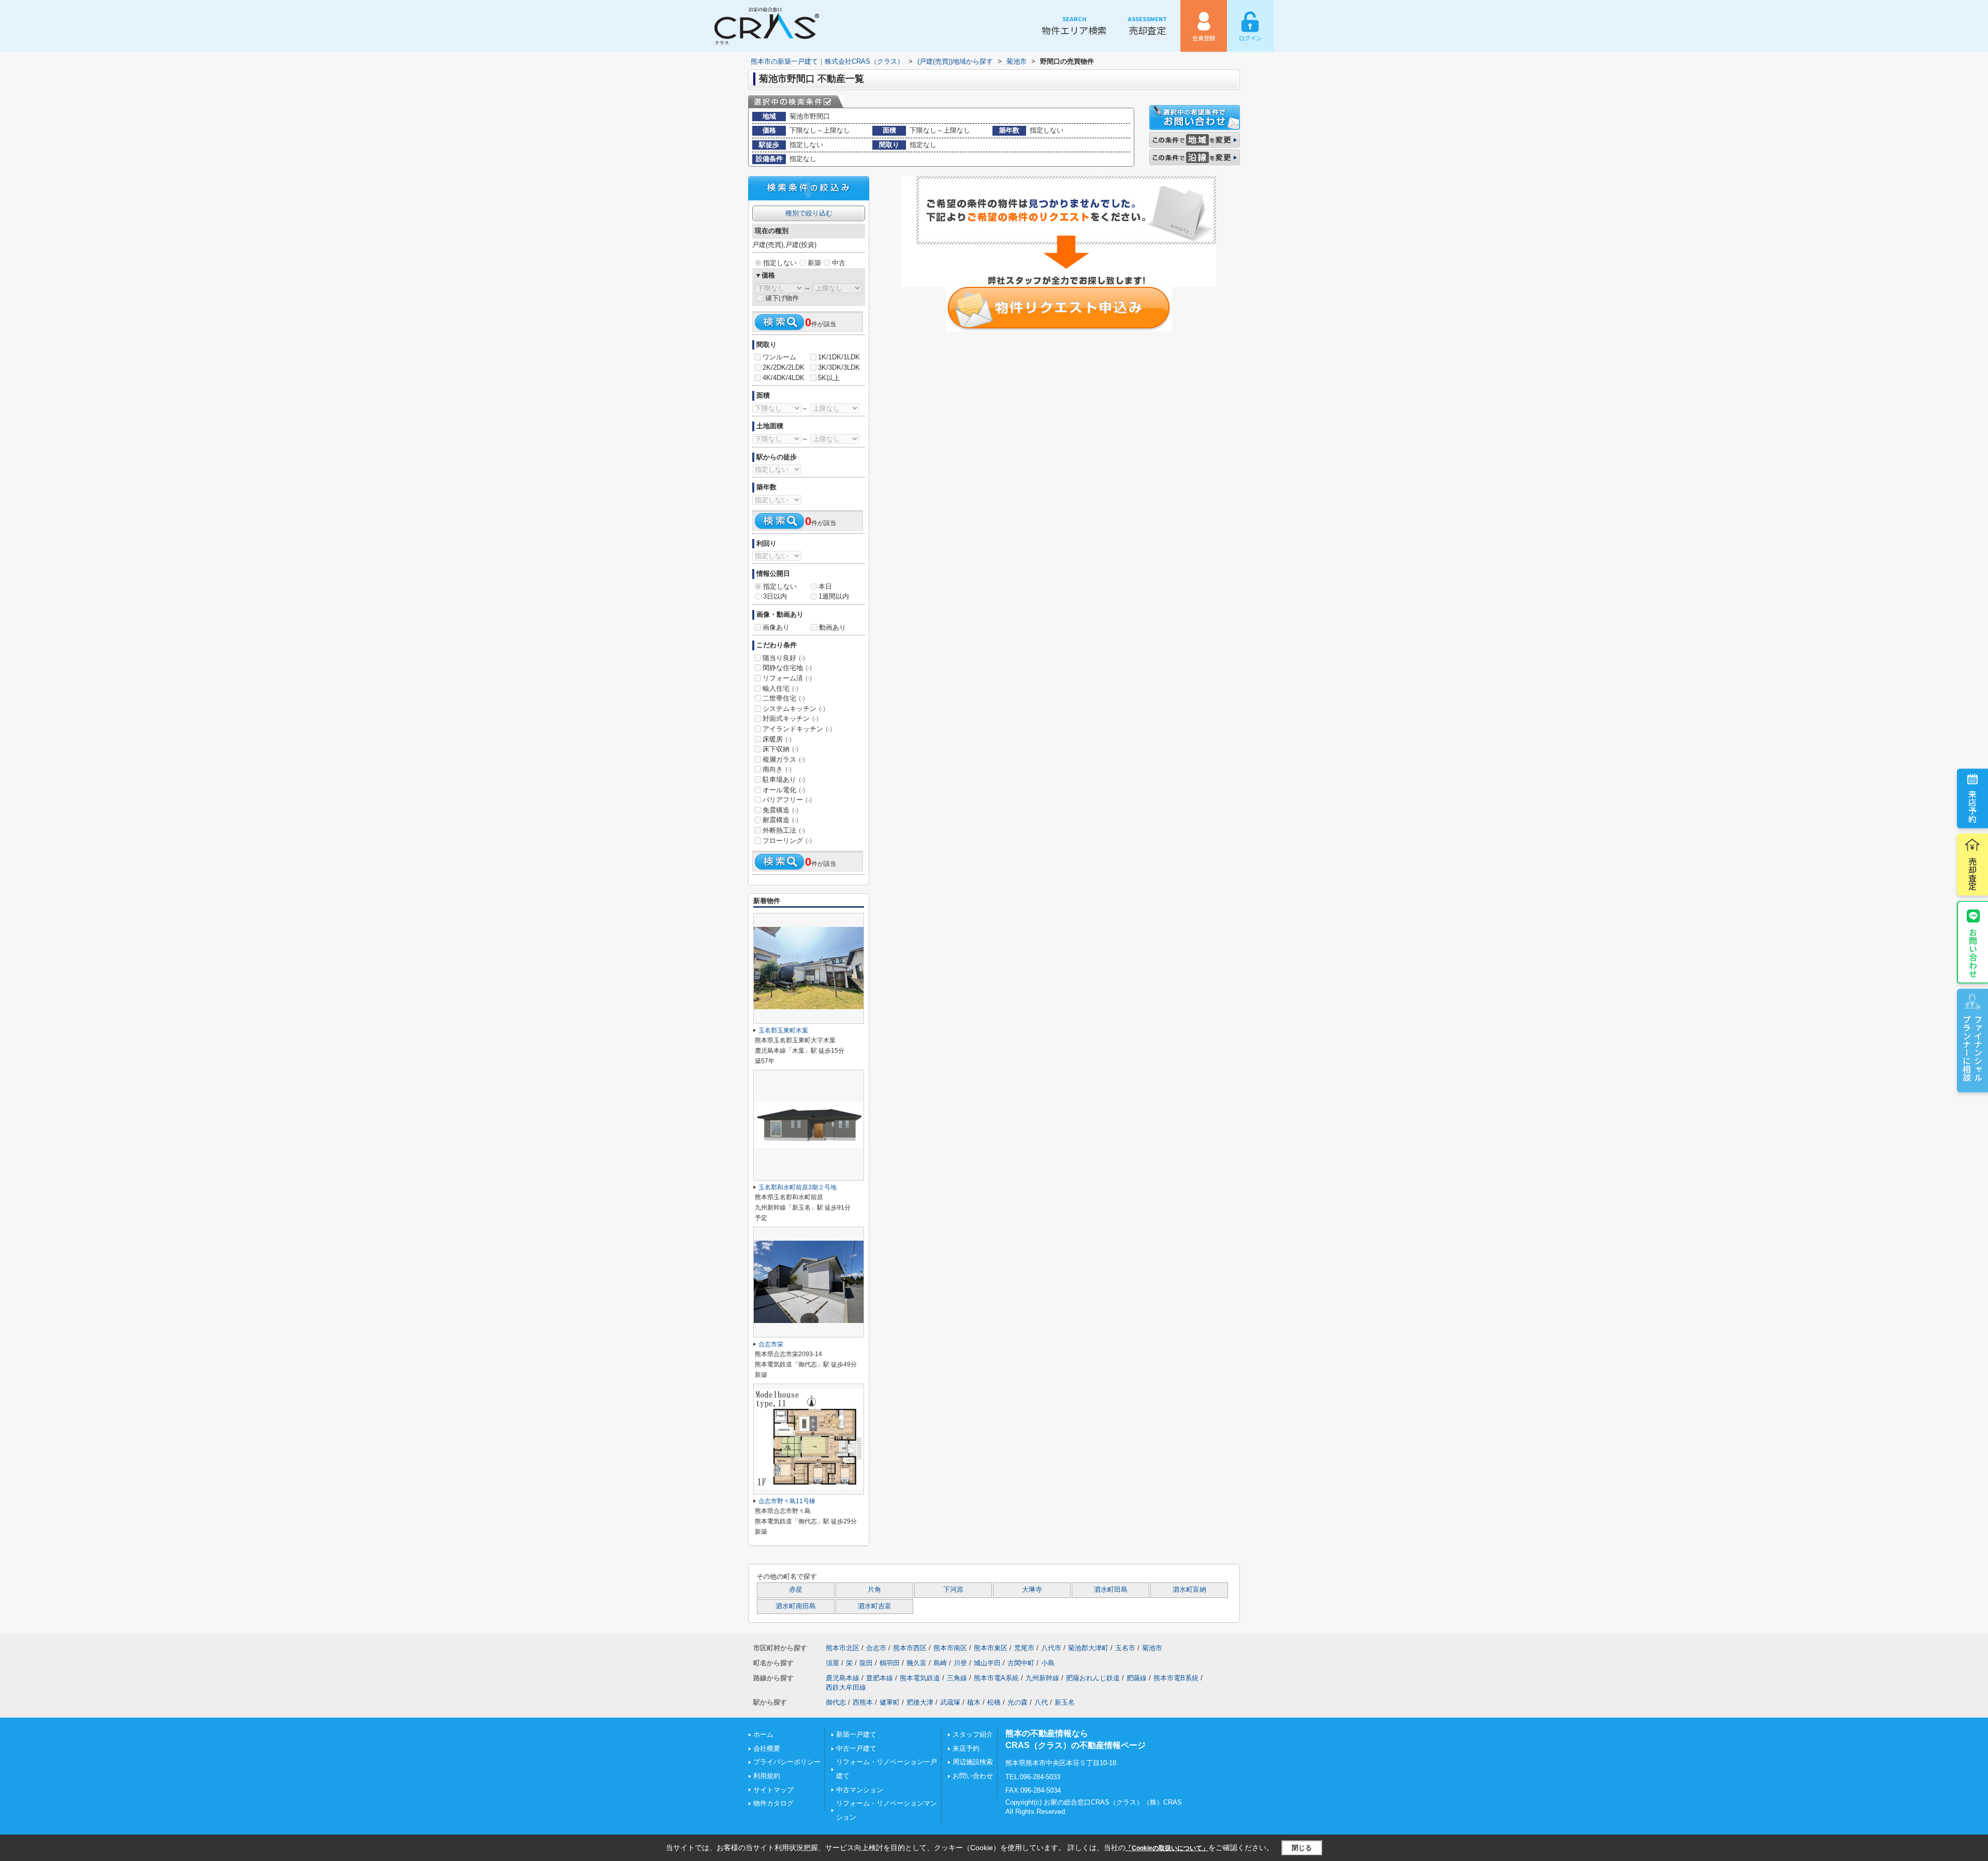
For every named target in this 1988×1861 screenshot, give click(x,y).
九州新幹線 (1042, 1678)
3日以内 (775, 596)
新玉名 (1065, 1702)
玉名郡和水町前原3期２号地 (798, 1187)
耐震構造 (780, 820)
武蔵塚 (950, 1702)
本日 (825, 586)
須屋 (832, 1663)
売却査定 (1147, 26)
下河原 (953, 1590)
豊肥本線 (880, 1678)
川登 (960, 1663)
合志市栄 (771, 1344)
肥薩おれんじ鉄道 (1093, 1678)
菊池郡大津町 (1088, 1648)
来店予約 (1972, 806)
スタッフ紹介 (973, 1734)
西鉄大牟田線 (846, 1687)
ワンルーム (779, 357)
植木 (974, 1702)
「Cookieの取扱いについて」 (1167, 1848)
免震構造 (780, 810)
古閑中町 (1021, 1663)
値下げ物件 (782, 298)
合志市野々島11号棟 (787, 1501)
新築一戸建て (856, 1734)
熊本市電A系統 (996, 1678)
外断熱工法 (784, 830)
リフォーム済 (787, 678)
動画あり (832, 627)
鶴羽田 (890, 1663)
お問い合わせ (1973, 953)
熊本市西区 (910, 1648)
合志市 (876, 1648)
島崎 (940, 1663)
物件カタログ (773, 1803)
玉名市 (1125, 1648)
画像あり (776, 627)
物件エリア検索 (1074, 26)
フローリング (787, 841)
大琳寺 (1032, 1590)
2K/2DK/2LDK (784, 367)
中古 (839, 263)
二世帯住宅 (784, 698)
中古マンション (860, 1790)
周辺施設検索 (973, 1762)
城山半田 (987, 1663)
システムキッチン (794, 709)
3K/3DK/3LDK (839, 367)
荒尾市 (1024, 1648)
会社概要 (767, 1748)
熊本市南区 (950, 1648)
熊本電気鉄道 (920, 1678)
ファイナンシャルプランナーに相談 (1972, 1048)
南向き (777, 769)
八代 (1041, 1702)
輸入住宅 (780, 688)
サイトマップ (773, 1790)
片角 (874, 1590)
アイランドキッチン (797, 729)
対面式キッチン (791, 718)
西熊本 (863, 1702)
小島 (1048, 1663)
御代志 (836, 1702)
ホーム (763, 1734)
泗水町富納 (1189, 1590)
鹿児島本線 (843, 1678)
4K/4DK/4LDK (784, 378)
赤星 (796, 1590)
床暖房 (777, 739)
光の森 (1018, 1702)
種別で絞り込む (809, 213)
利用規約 (767, 1776)
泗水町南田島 (796, 1606)
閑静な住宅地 (787, 668)
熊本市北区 (843, 1648)
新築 (814, 263)
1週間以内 (834, 596)
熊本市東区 (991, 1648)
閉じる (1302, 1848)
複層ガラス (784, 759)
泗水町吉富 (875, 1606)
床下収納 (780, 749)
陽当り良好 (784, 658)
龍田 (866, 1663)
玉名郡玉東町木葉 (783, 1030)
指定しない (780, 263)
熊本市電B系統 (1176, 1678)
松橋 (994, 1702)
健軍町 (890, 1702)
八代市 (1051, 1648)
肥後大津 (920, 1702)
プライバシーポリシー (787, 1762)
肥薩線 (1137, 1678)
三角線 (957, 1678)
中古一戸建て (856, 1748)
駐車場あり (784, 780)
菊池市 (1152, 1648)
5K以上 (829, 378)
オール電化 (784, 790)
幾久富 (917, 1663)
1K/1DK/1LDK (839, 357)
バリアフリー (787, 800)
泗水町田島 (1111, 1590)
